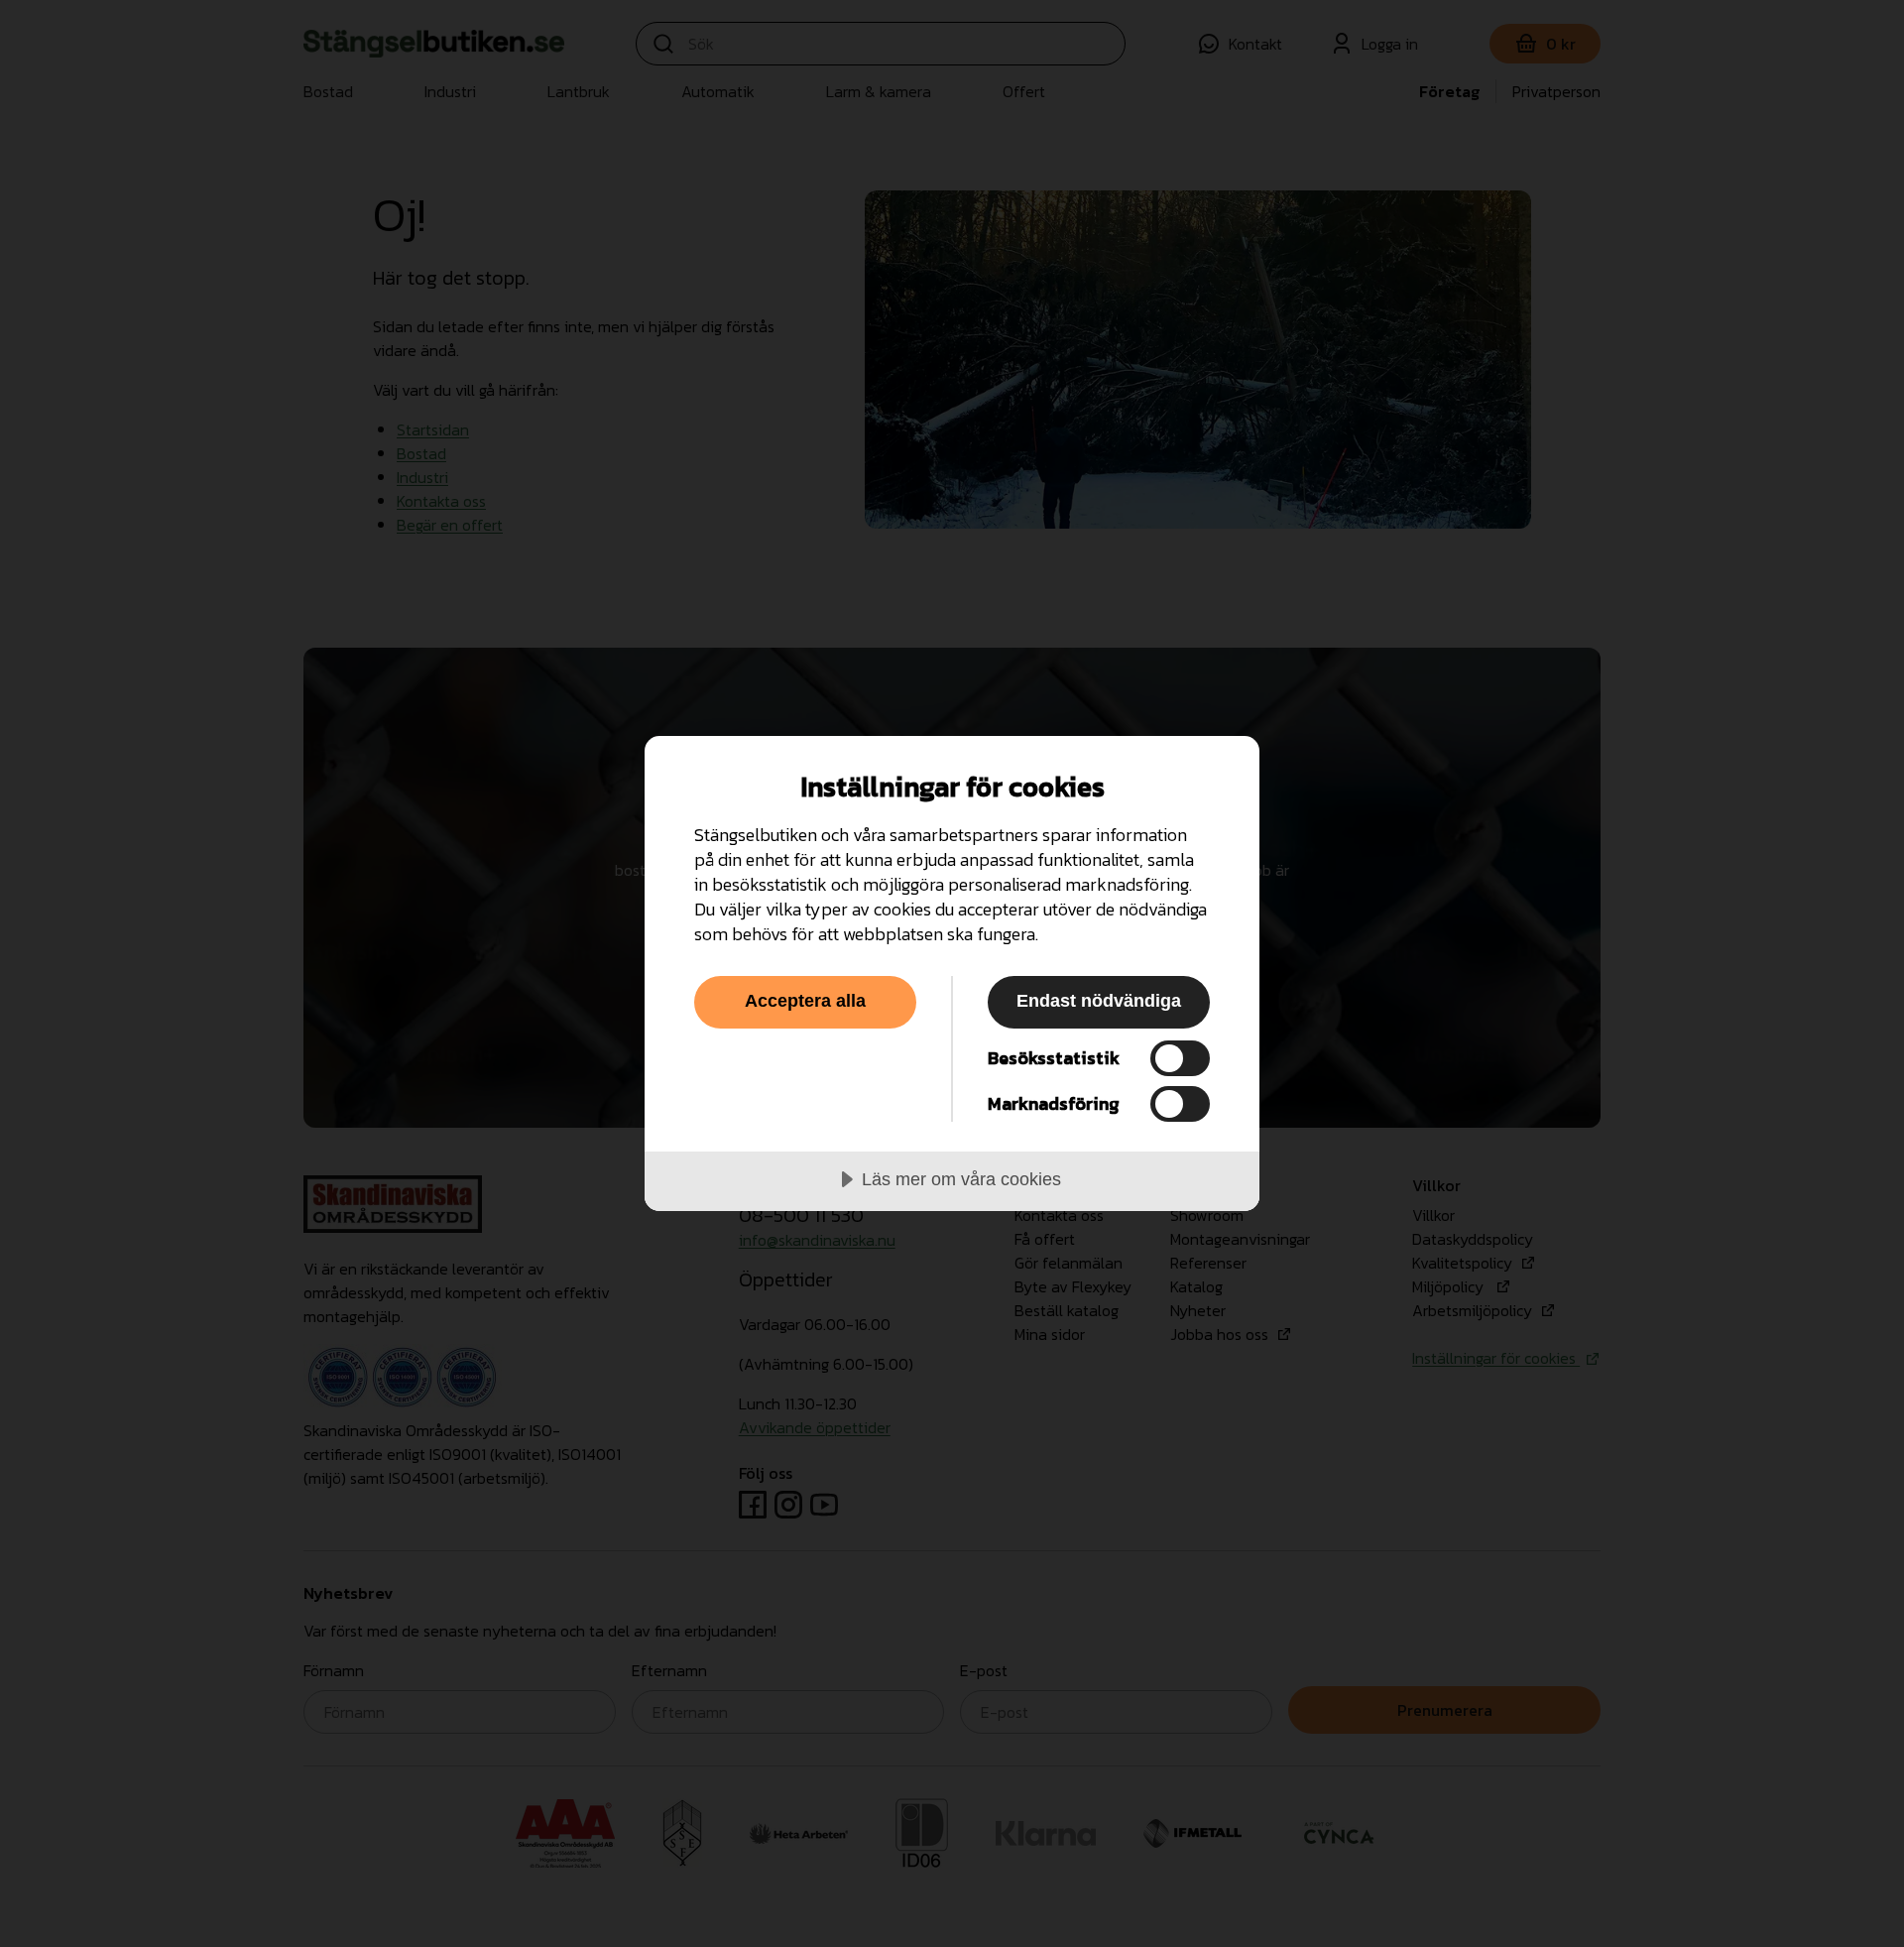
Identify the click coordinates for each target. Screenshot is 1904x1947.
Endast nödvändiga (1099, 1001)
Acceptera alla (805, 1001)
